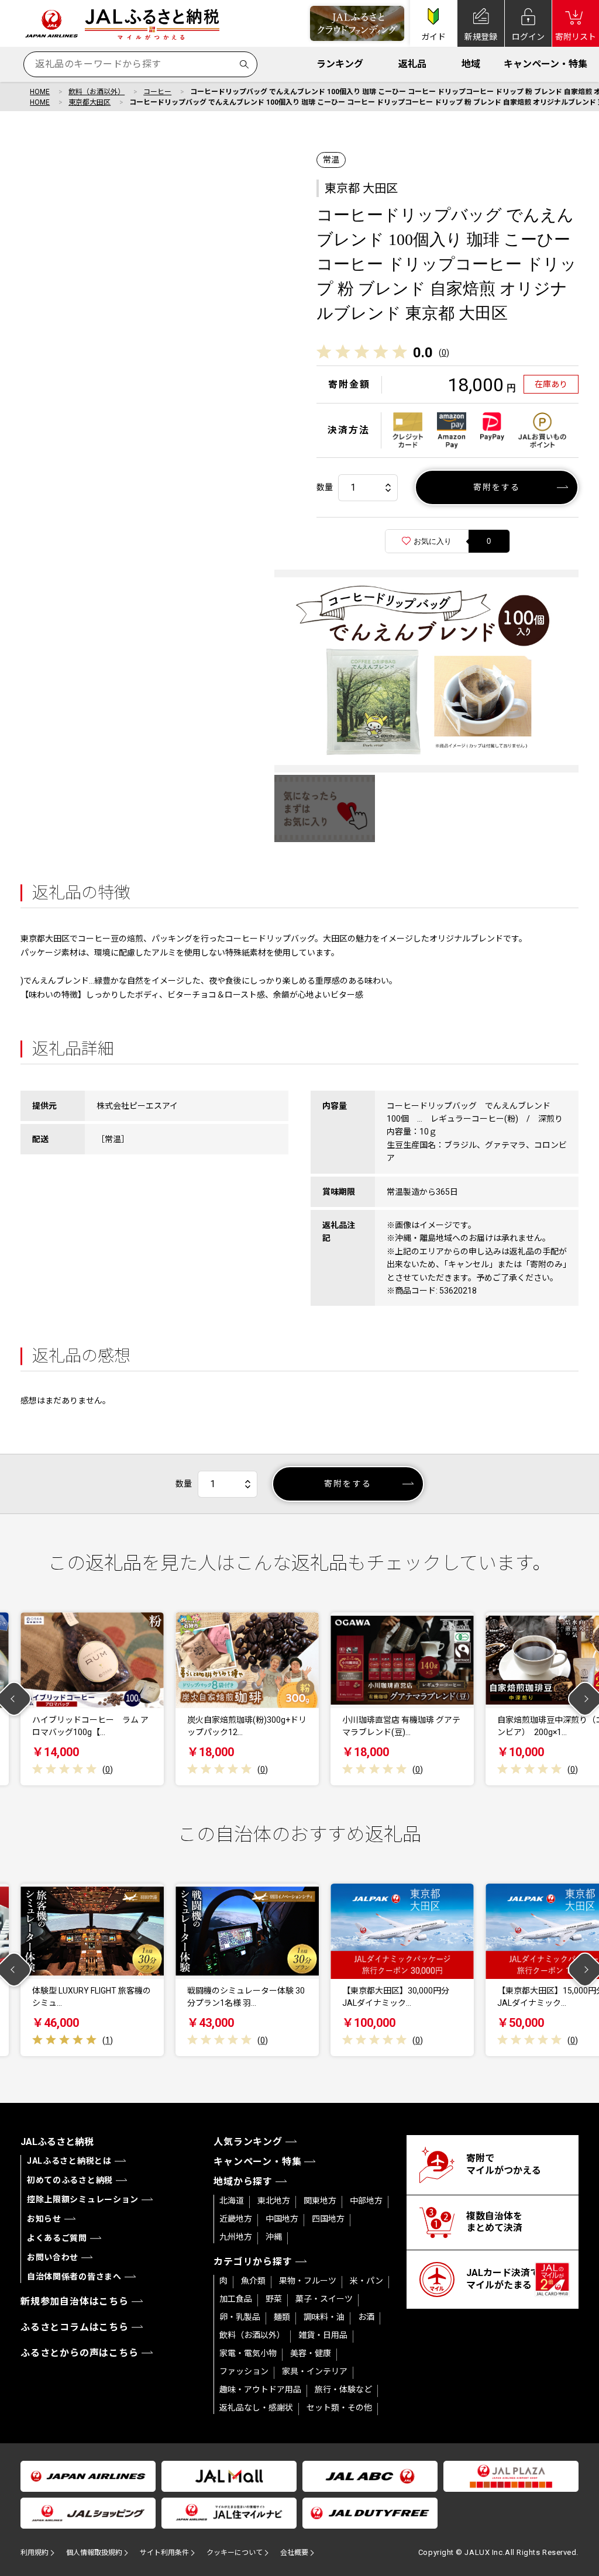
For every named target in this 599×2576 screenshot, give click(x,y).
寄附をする (497, 487)
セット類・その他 (339, 2408)
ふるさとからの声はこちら (80, 2353)
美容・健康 (311, 2353)
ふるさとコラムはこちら (75, 2327)
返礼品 (412, 64)
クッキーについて (235, 2553)
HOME (40, 92)
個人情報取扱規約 (94, 2553)
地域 (471, 64)
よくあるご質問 (57, 2238)
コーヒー (157, 92)
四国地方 (328, 2219)
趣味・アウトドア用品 (260, 2389)
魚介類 (253, 2281)
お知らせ (44, 2219)
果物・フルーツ (308, 2281)
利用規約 (35, 2553)
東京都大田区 (89, 102)
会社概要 (294, 2553)
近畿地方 (236, 2219)
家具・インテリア (315, 2371)
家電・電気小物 (248, 2353)
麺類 (282, 2317)
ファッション (244, 2371)
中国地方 (282, 2219)
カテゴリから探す (253, 2262)
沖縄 (274, 2237)
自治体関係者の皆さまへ (74, 2277)
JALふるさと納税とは (69, 2161)
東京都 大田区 (361, 188)
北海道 (232, 2201)
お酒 (366, 2317)
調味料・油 (324, 2317)
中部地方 (366, 2201)
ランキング (340, 64)
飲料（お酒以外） (97, 92)
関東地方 (320, 2201)
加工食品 (236, 2299)
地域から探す (243, 2182)
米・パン (366, 2281)
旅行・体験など (343, 2389)
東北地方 (274, 2201)
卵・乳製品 (240, 2317)
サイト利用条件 (164, 2553)
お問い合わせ (53, 2257)
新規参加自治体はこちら (75, 2301)
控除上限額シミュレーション (83, 2199)
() (444, 353)
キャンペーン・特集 (545, 64)
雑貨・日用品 (323, 2335)
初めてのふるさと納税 (70, 2180)
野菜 (274, 2299)
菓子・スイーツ (324, 2299)
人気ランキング (248, 2142)
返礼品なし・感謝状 (256, 2408)
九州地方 (236, 2237)
